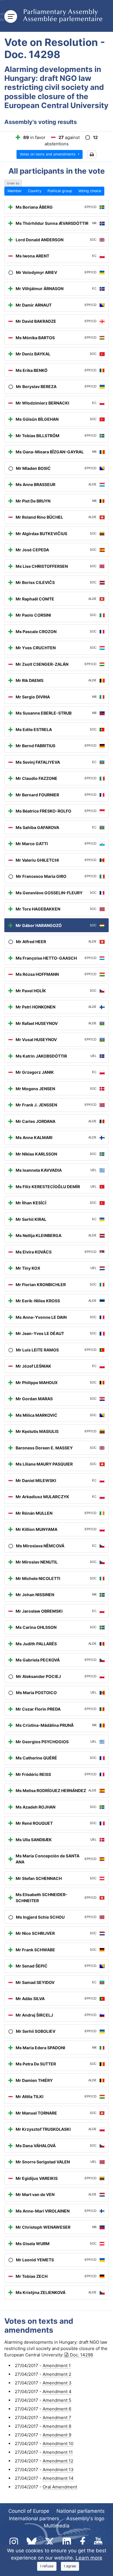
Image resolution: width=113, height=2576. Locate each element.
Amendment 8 (57, 2426)
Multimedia (57, 2526)
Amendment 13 (58, 2470)
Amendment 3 (57, 2383)
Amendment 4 (57, 2392)
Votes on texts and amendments (48, 154)
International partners (34, 2518)
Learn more (89, 2558)
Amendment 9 (57, 2435)
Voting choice (90, 191)
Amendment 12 (58, 2461)
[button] (92, 154)
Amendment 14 (58, 2478)
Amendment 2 (57, 2374)
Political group (60, 191)
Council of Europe (29, 2511)
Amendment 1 (57, 2365)
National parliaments (81, 2511)
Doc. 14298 (81, 2355)
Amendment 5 (57, 2400)
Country (35, 191)
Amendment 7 (57, 2418)
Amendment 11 (58, 2452)
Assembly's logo (85, 2518)
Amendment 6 (57, 2409)
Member (15, 191)
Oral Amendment (60, 2487)
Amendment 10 (58, 2444)
